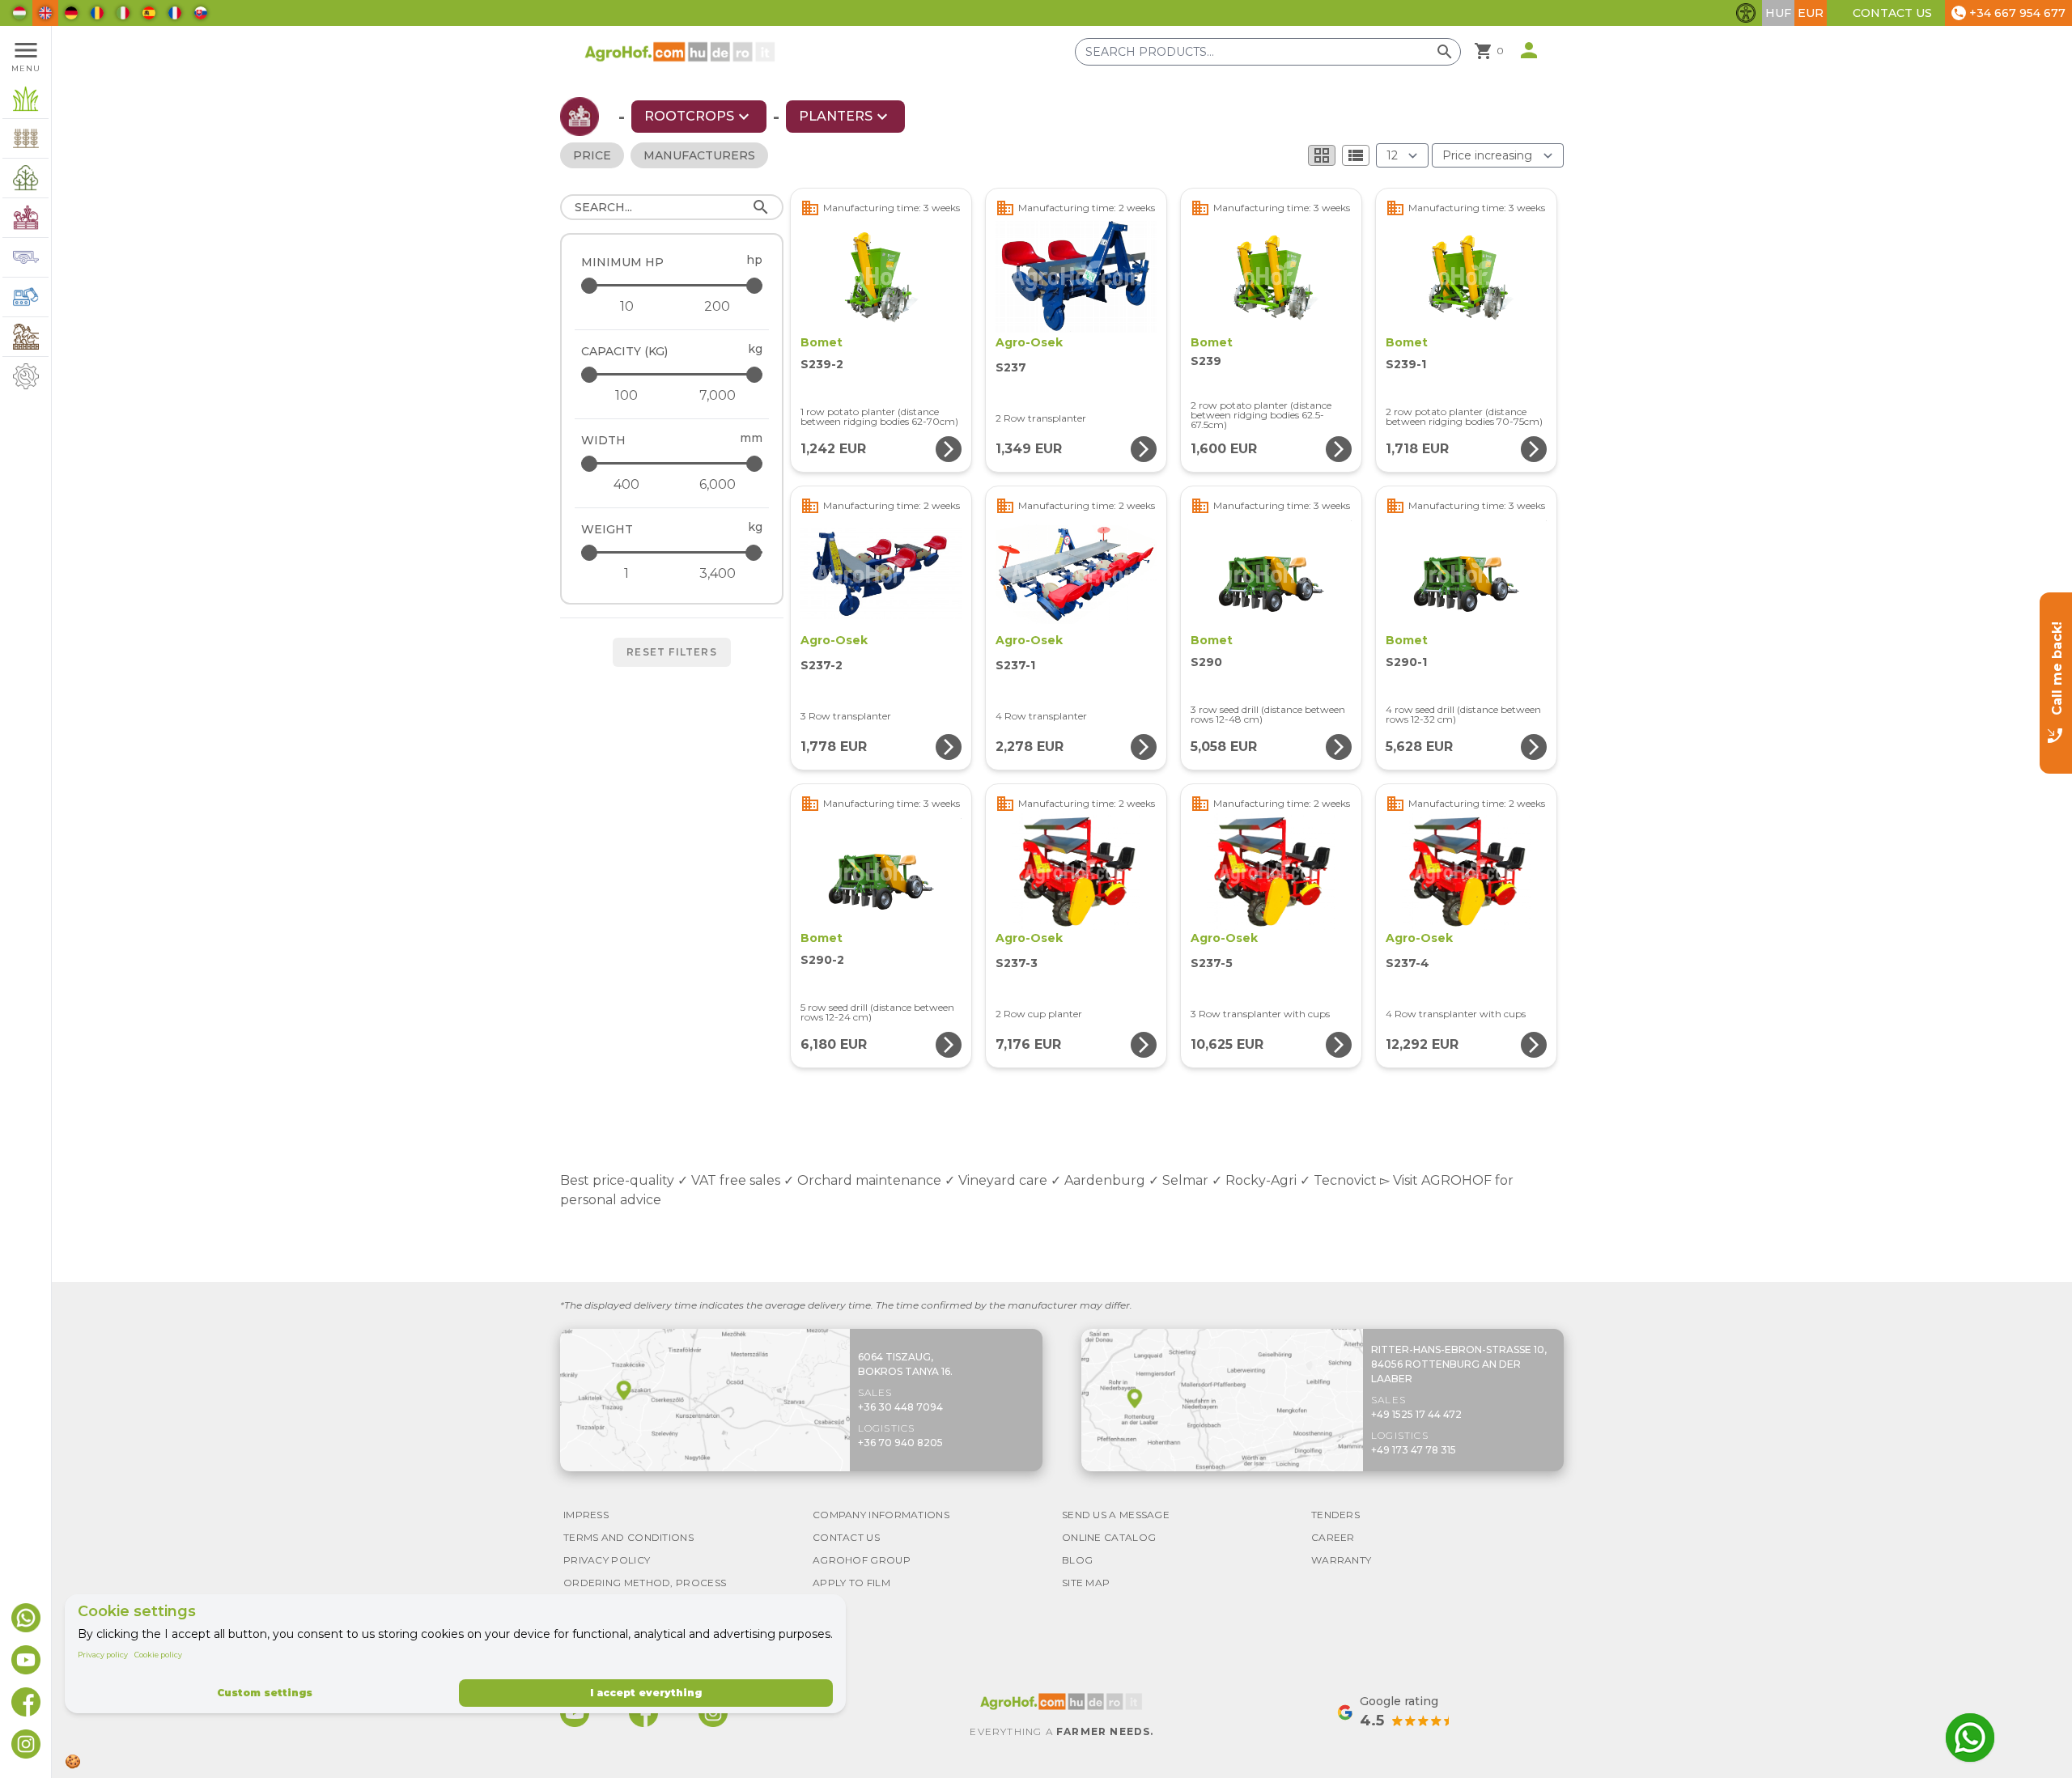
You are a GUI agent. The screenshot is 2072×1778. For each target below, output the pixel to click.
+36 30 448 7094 (900, 1407)
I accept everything (646, 1693)
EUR (1811, 13)
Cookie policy (158, 1655)
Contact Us (1892, 13)
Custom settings (265, 1693)
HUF (1778, 13)
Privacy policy (103, 1655)
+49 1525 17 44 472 (1416, 1414)
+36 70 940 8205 (900, 1443)
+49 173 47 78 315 (1414, 1450)
